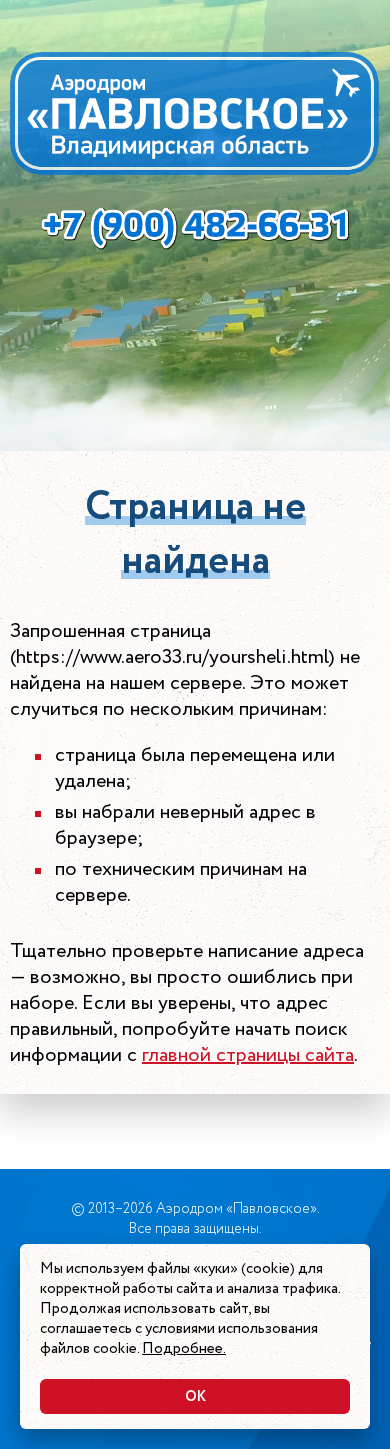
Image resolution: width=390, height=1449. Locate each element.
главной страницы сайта (248, 1055)
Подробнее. (184, 1349)
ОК (195, 1397)
